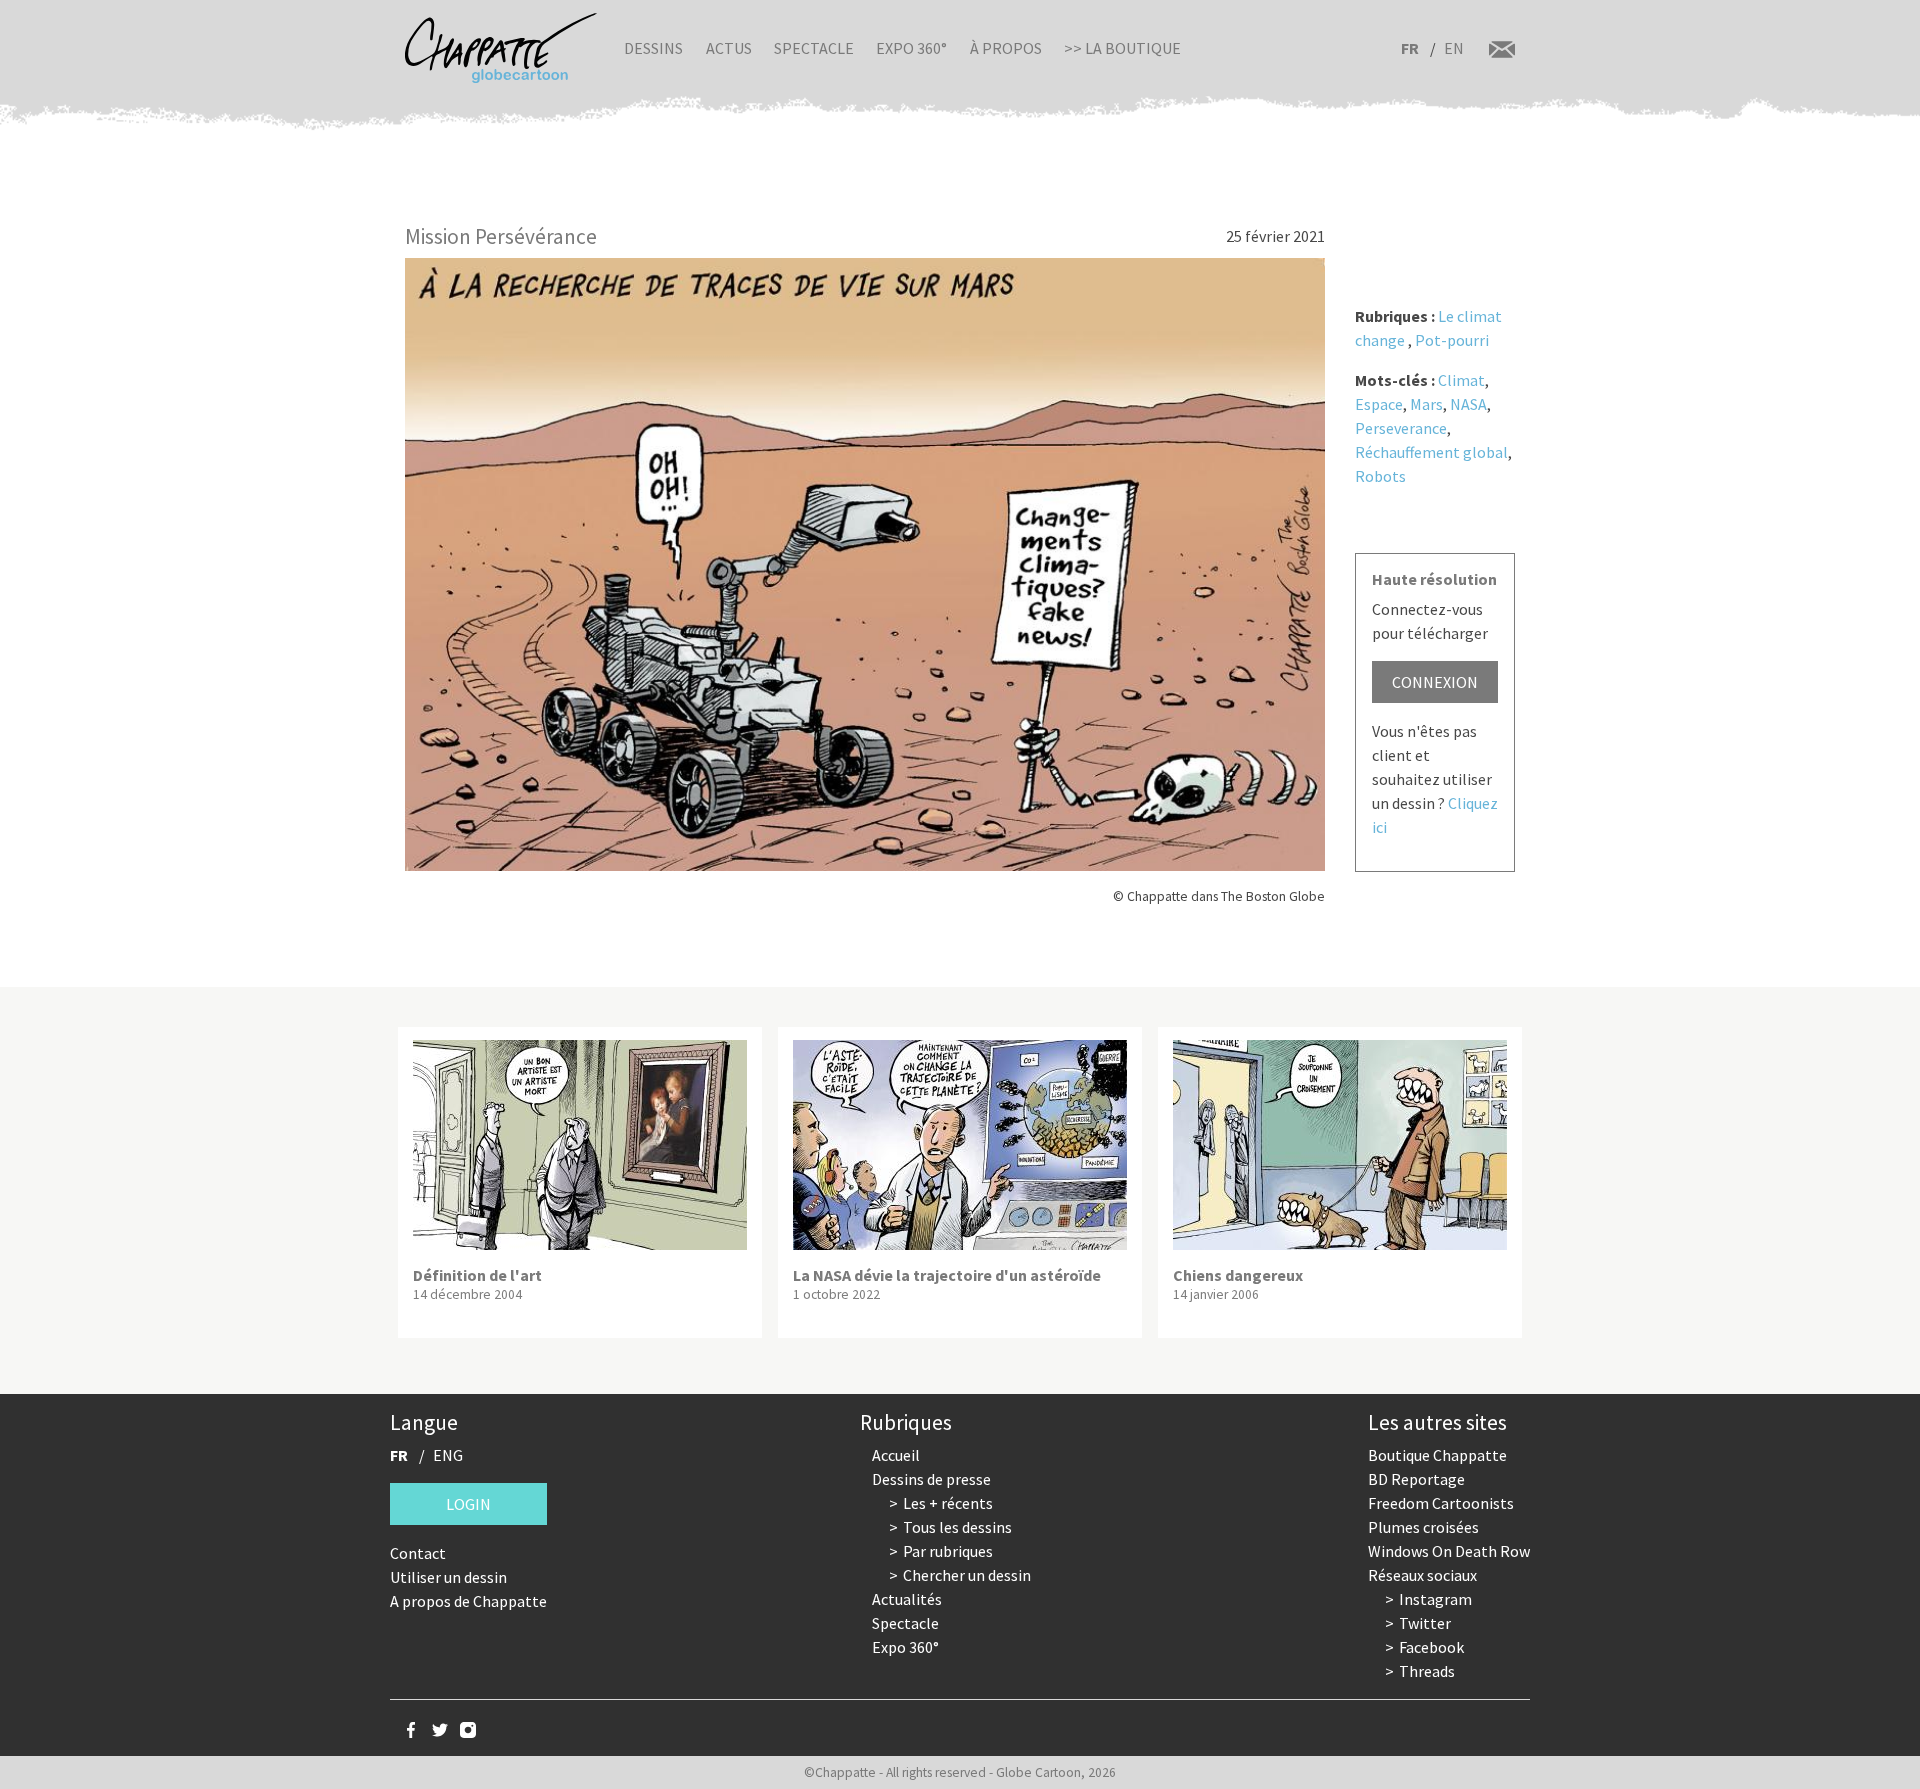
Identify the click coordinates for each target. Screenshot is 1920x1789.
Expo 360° (911, 48)
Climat (1461, 380)
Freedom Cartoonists (1441, 1503)
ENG (448, 1455)
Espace (1379, 404)
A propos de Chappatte (468, 1601)
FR (1410, 48)
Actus (729, 48)
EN (1454, 48)
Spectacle (814, 48)
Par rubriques (948, 1551)
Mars (1426, 404)
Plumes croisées (1423, 1527)
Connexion (1435, 682)
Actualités (907, 1599)
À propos (1006, 48)
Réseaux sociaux (1422, 1575)
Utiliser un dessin (448, 1577)
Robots (1380, 476)
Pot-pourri (1452, 340)
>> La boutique (1122, 48)
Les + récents (948, 1503)
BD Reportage (1416, 1479)
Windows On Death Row (1449, 1551)
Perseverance (1401, 428)
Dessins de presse (931, 1479)
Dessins (653, 48)
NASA (1468, 404)
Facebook (1431, 1647)
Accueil (896, 1455)
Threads (1427, 1671)
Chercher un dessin (967, 1575)
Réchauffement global (1431, 452)
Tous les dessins (957, 1527)
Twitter (1425, 1623)
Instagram (1435, 1599)
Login (468, 1504)
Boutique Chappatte (1437, 1455)
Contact (418, 1553)
